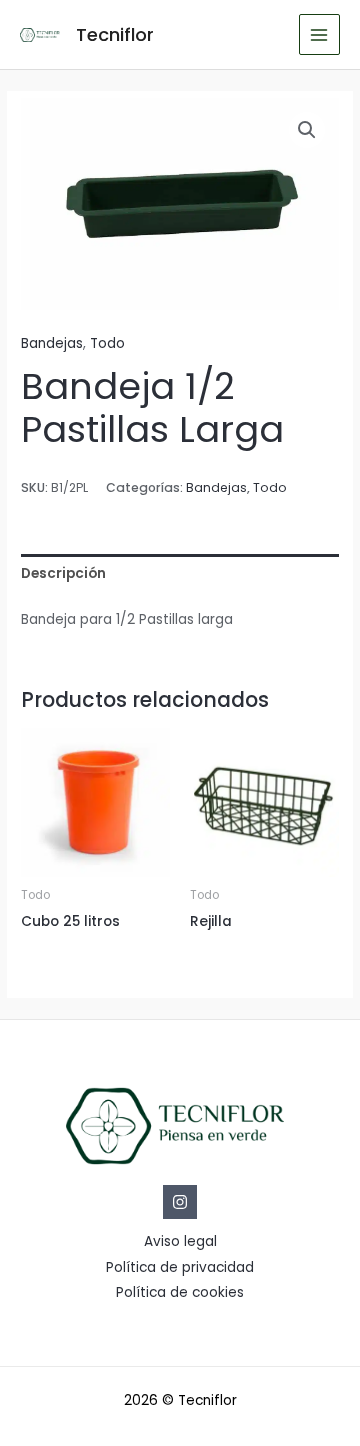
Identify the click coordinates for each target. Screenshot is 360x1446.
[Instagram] (180, 1202)
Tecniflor (115, 34)
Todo (107, 343)
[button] (307, 130)
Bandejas (52, 343)
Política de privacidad (180, 1267)
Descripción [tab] (63, 573)
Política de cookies (180, 1292)
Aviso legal (180, 1241)
